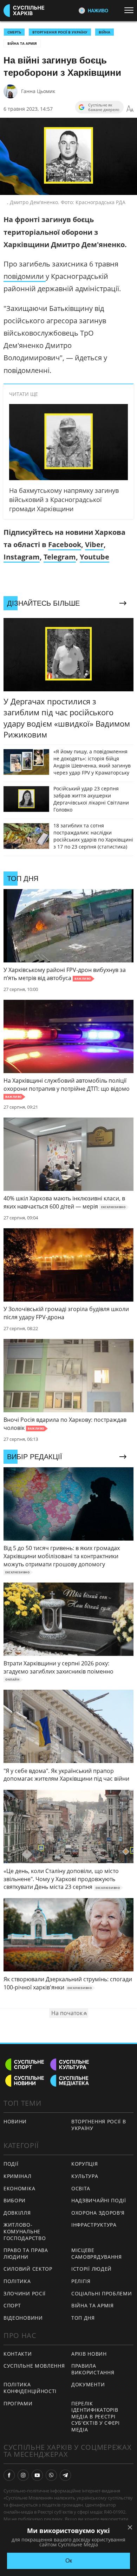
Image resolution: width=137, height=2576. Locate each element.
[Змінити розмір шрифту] (130, 109)
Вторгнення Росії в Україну (60, 32)
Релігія (81, 2281)
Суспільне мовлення (34, 2366)
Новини (15, 2121)
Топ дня (83, 2318)
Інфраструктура (94, 2225)
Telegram (60, 557)
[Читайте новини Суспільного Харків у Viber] (51, 2475)
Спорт (12, 2305)
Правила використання (93, 2369)
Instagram (22, 557)
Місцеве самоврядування (97, 2253)
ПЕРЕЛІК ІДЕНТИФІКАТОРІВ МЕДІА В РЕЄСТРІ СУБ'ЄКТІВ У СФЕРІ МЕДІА (96, 2416)
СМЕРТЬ (14, 32)
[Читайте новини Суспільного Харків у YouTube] (37, 2475)
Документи (88, 2384)
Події (11, 2164)
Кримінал (18, 2176)
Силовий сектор (28, 2269)
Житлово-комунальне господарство (25, 2231)
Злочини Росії (25, 2293)
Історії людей (92, 2269)
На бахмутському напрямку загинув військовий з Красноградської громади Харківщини (64, 500)
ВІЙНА (105, 32)
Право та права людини (26, 2253)
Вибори (15, 2200)
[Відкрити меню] (131, 10)
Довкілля (17, 2213)
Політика (17, 2281)
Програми (18, 2403)
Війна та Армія (22, 43)
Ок (69, 2561)
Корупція (85, 2164)
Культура (85, 2176)
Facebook (65, 544)
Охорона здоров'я (98, 2213)
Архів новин (89, 2354)
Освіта (81, 2188)
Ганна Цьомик (38, 91)
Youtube (94, 557)
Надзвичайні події (99, 2200)
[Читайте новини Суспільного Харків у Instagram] (23, 2475)
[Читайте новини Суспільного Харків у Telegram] (65, 2475)
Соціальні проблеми (102, 2293)
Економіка (19, 2188)
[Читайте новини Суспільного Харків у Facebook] (9, 2475)
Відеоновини (23, 2318)
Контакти (18, 2354)
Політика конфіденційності (30, 2388)
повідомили (25, 276)
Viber (94, 544)
